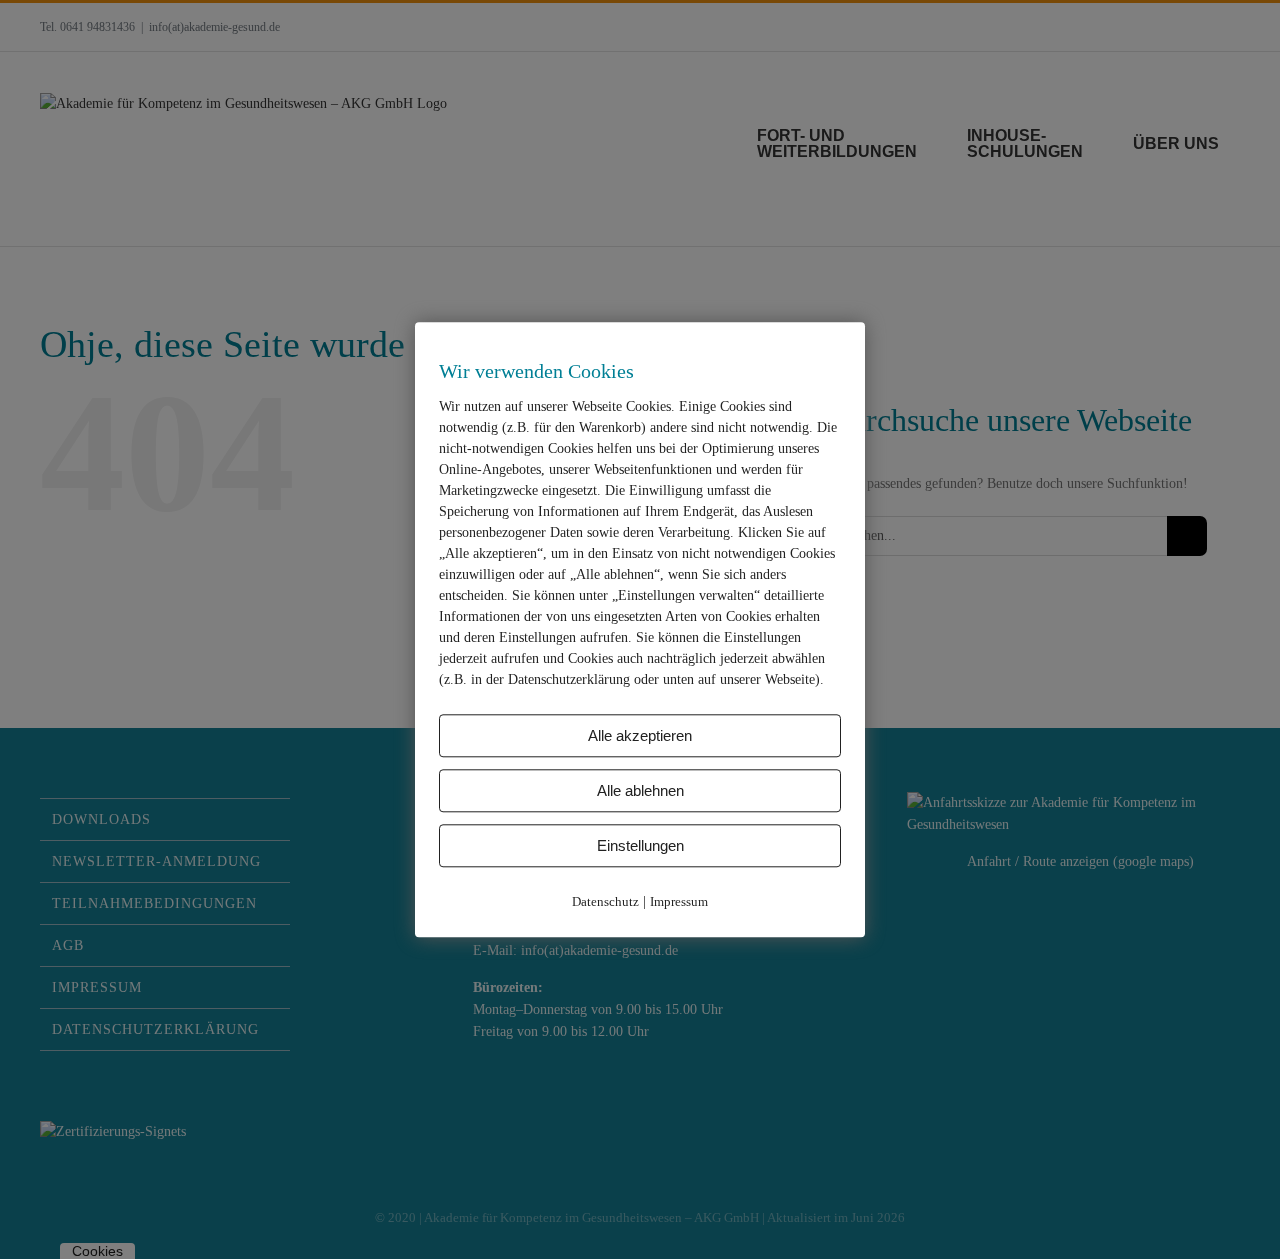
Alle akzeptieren (640, 735)
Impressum (679, 901)
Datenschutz (605, 901)
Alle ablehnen (640, 790)
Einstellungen (640, 845)
